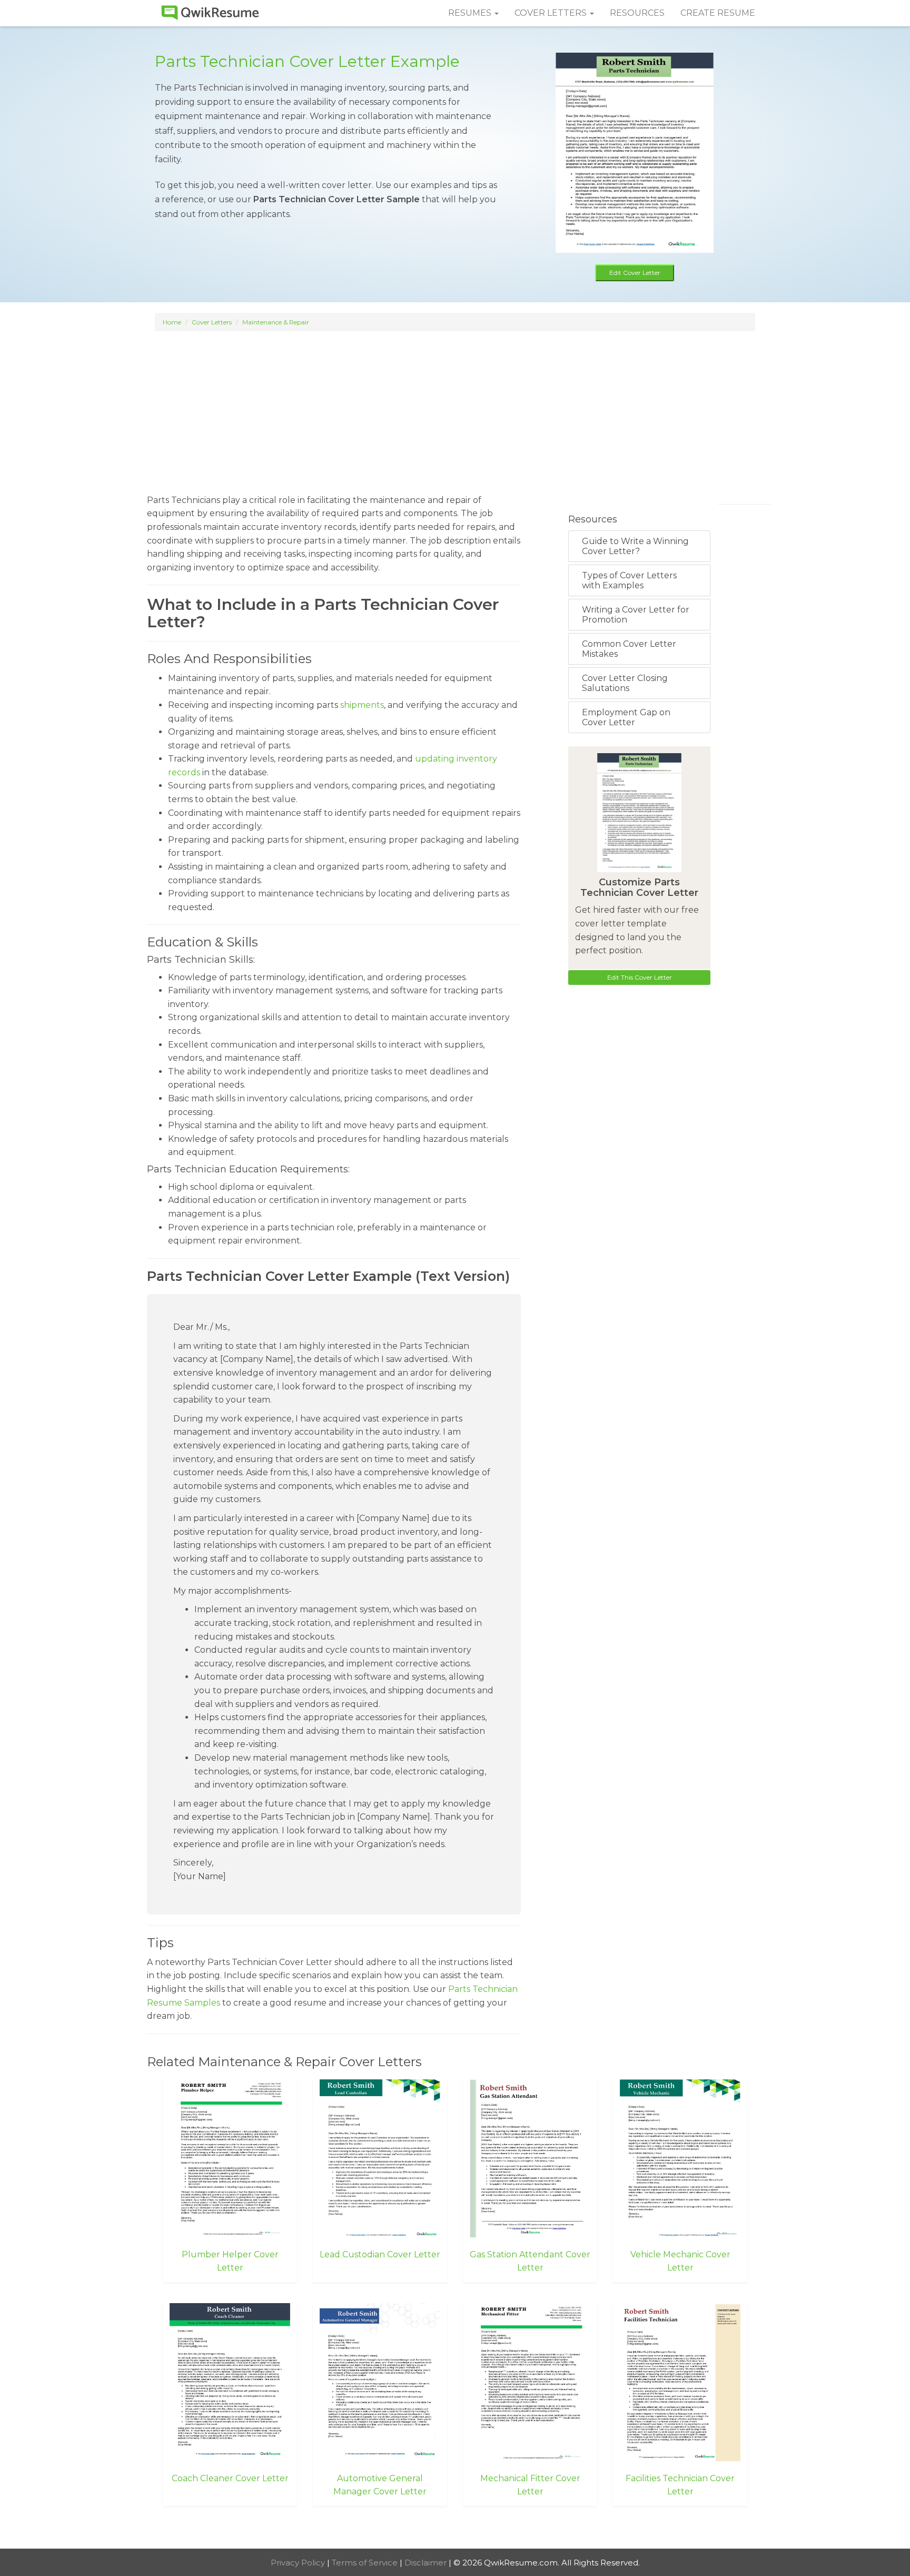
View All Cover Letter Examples (455, 2529)
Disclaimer (427, 2563)
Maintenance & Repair (276, 322)
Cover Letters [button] (552, 13)
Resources (637, 13)
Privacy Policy (299, 2563)
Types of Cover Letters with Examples (629, 580)
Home (172, 322)
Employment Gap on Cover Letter (626, 717)
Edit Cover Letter (635, 273)
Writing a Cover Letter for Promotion (636, 615)
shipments (362, 705)
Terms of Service (366, 2563)
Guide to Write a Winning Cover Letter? (635, 546)
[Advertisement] (455, 408)
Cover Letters (212, 322)
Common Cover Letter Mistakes (629, 649)
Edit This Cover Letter (640, 977)
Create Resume (718, 13)
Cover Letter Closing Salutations (625, 683)
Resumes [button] (471, 13)
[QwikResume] (210, 13)
